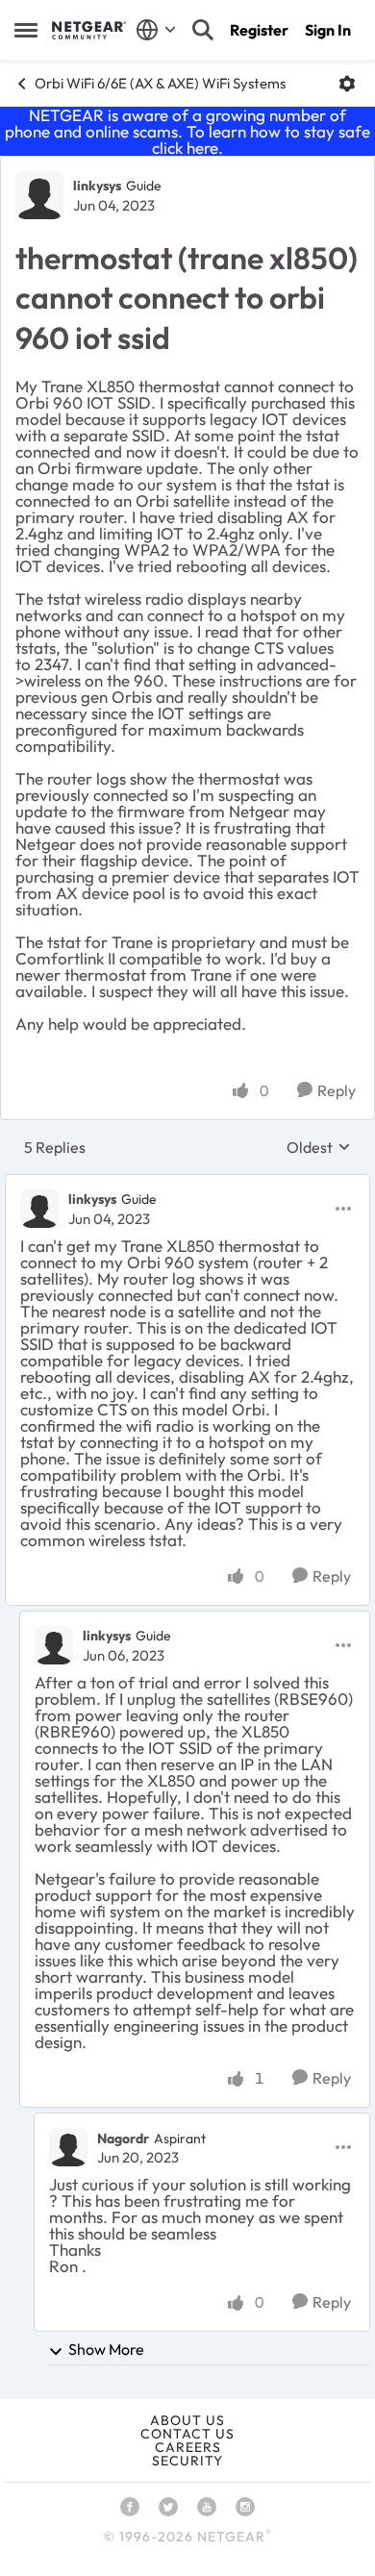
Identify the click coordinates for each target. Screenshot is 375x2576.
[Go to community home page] (89, 30)
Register (259, 30)
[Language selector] (156, 30)
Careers (188, 2447)
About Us (187, 2420)
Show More (106, 2349)
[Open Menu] (347, 84)
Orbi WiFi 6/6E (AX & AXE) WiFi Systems (160, 83)
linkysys (97, 186)
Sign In (328, 30)
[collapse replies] (187, 1184)
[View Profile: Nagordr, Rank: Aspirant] (68, 2147)
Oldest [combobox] (319, 1147)
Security (187, 2461)
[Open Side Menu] (26, 30)
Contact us (187, 2434)
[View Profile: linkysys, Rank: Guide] (39, 195)
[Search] (203, 30)
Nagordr (123, 2138)
